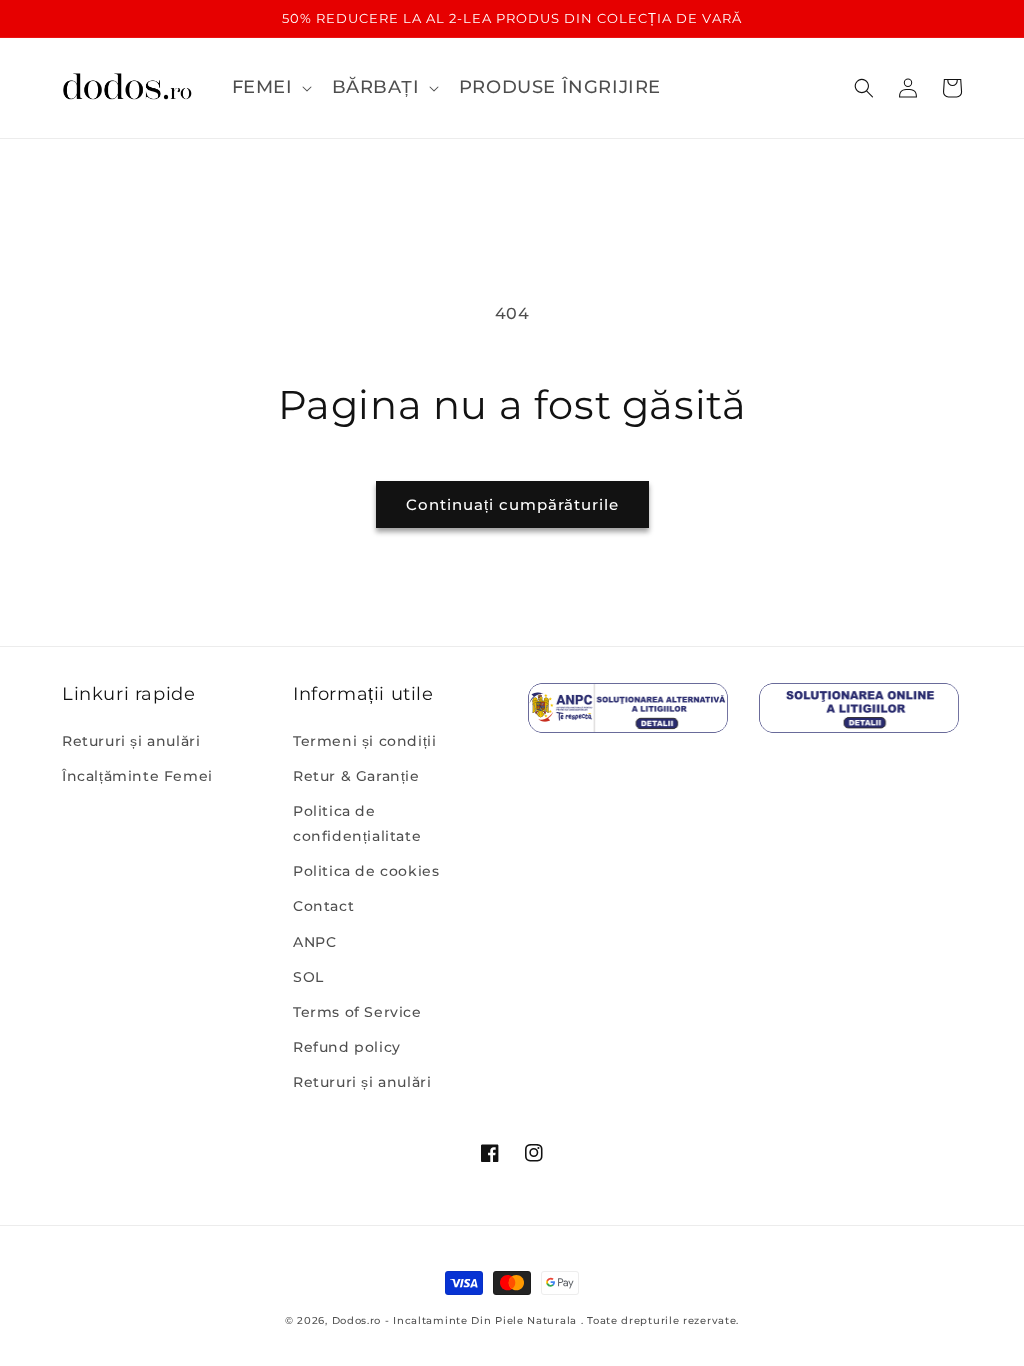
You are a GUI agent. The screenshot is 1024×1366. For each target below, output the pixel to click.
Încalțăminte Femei (137, 776)
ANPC (314, 942)
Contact (323, 906)
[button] (270, 87)
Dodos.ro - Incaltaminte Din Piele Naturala (454, 1320)
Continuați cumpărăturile (512, 504)
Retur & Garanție (356, 776)
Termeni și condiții (364, 741)
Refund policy (347, 1047)
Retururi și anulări (131, 741)
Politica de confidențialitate (357, 823)
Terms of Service (357, 1012)
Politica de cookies (366, 871)
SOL (308, 977)
